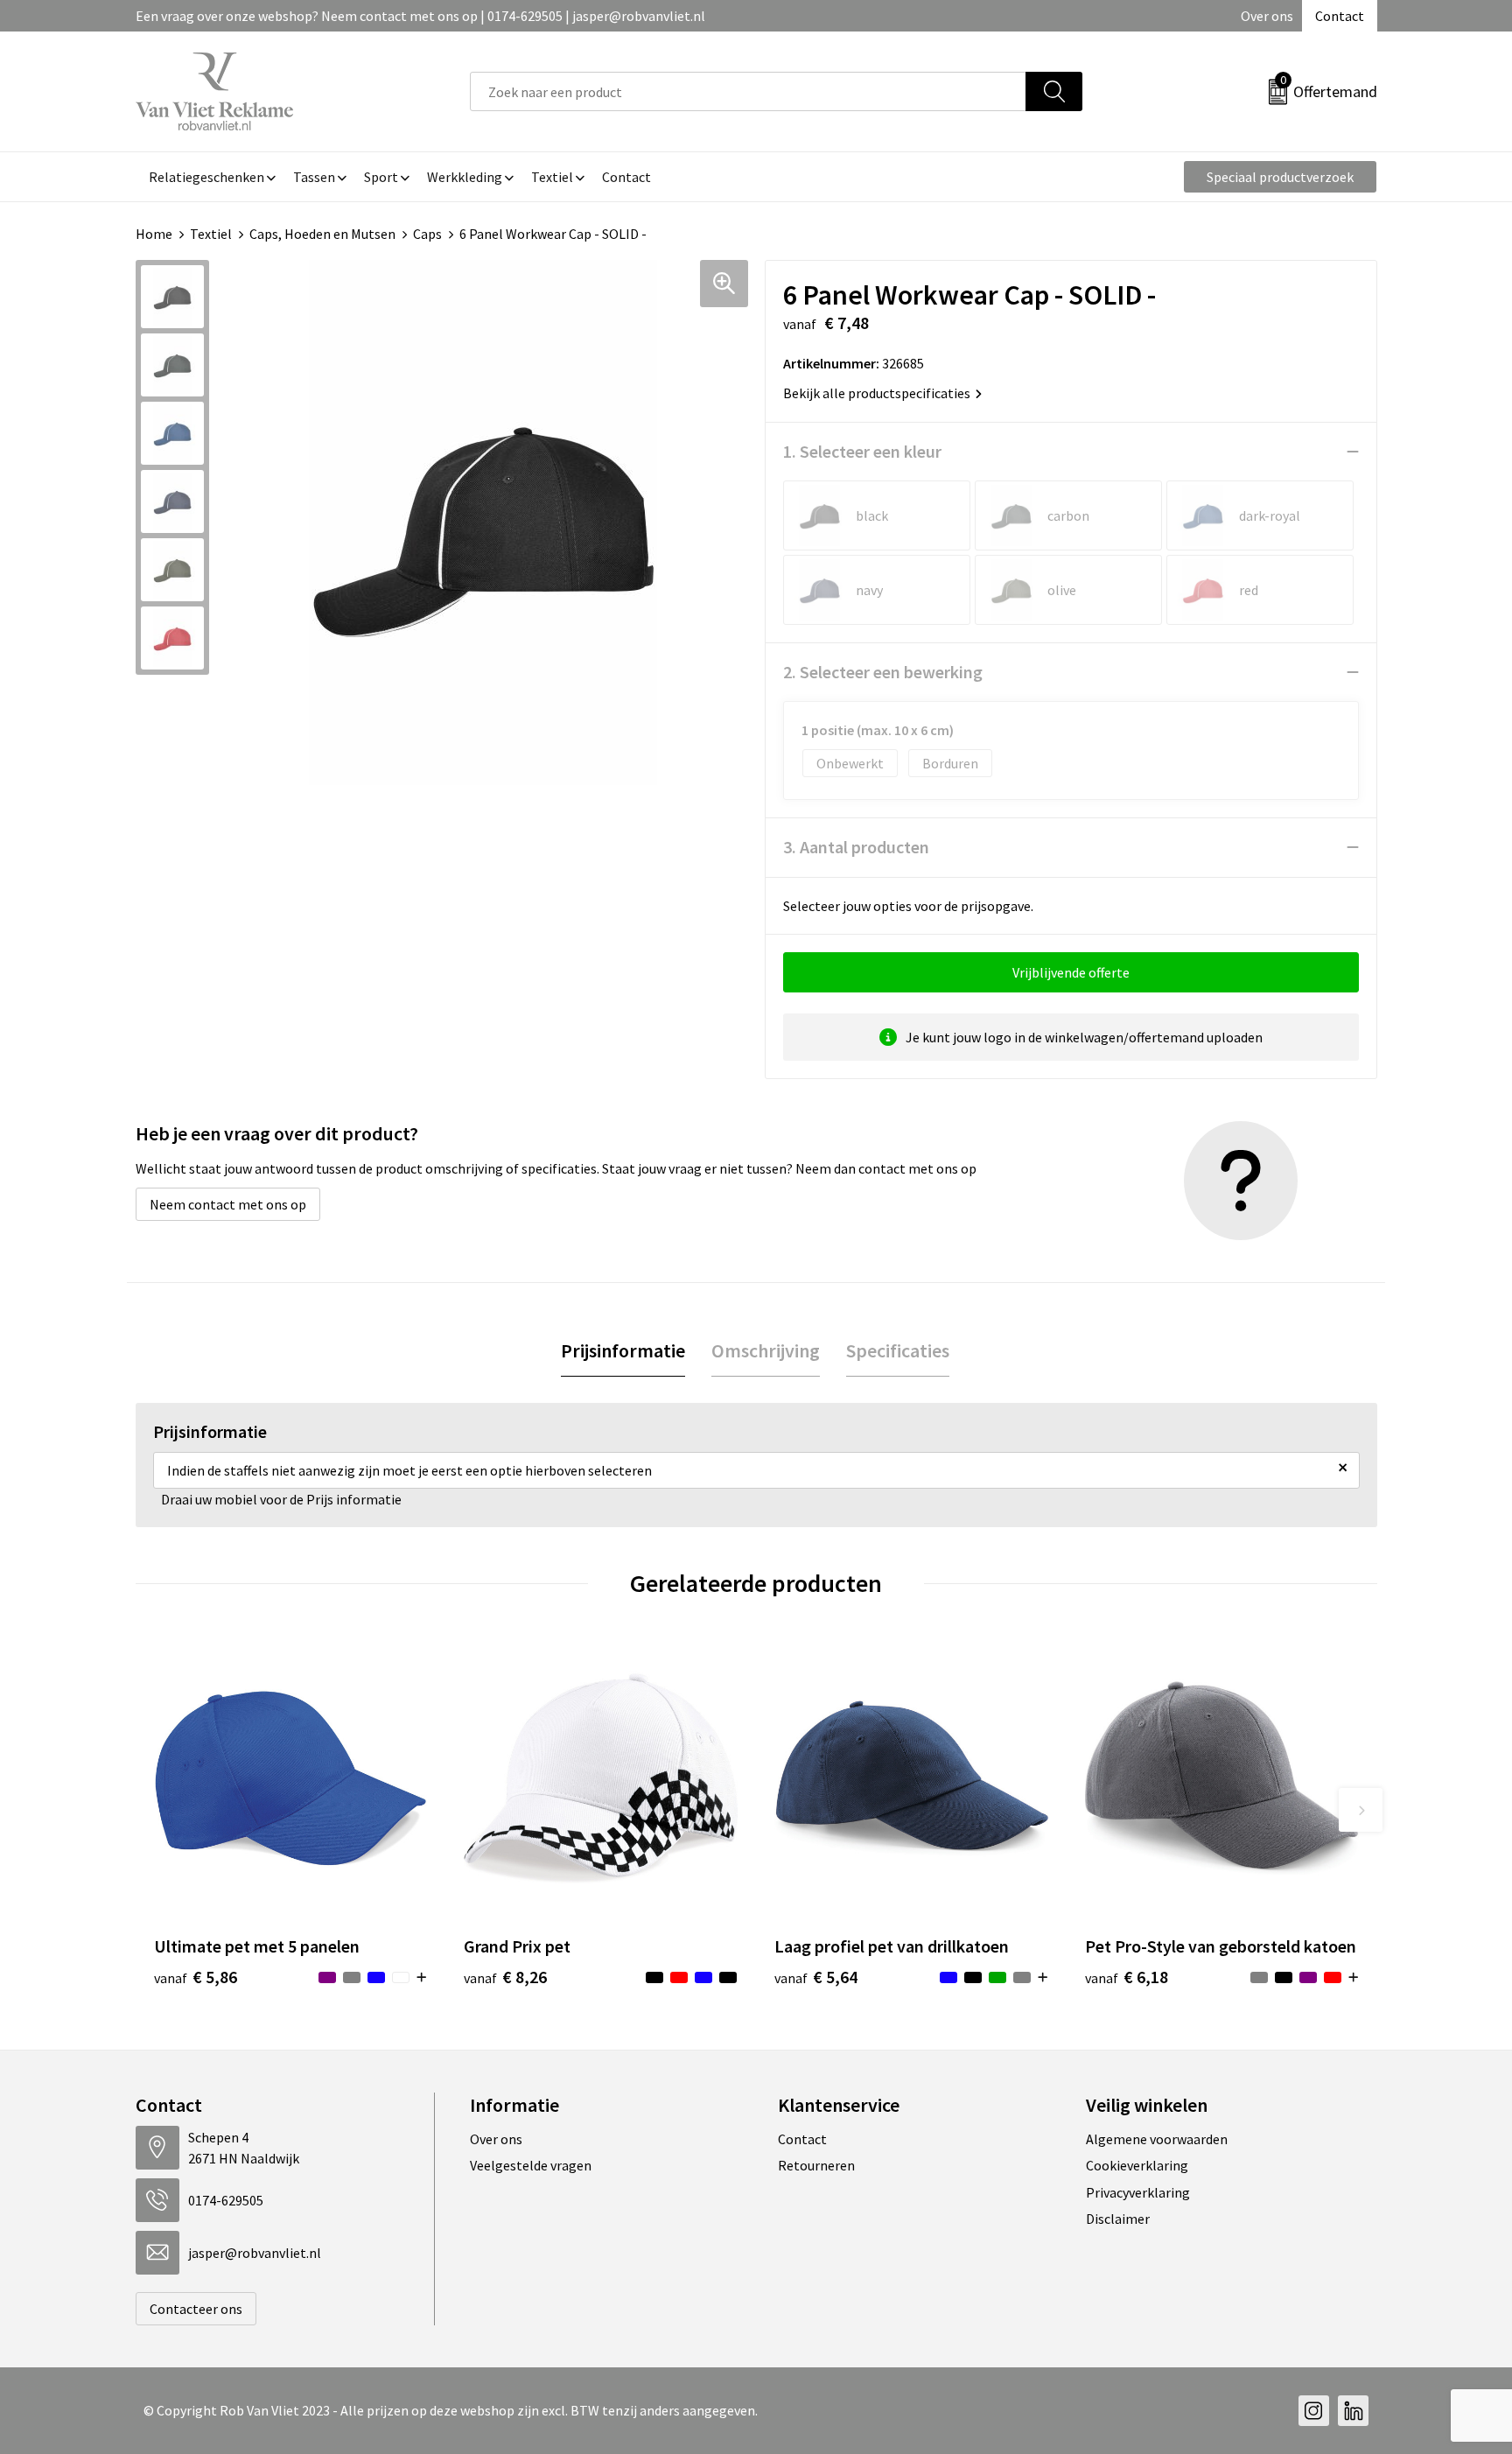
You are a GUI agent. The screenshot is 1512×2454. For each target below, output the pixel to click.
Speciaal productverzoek (1280, 177)
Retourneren (816, 2165)
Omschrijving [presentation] (766, 1350)
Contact (1340, 16)
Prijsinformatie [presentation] (623, 1350)
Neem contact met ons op (228, 1204)
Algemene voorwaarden (1157, 2139)
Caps (427, 234)
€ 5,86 (196, 1977)
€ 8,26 (505, 1977)
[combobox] (748, 91)
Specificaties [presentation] (898, 1350)
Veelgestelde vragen (531, 2165)
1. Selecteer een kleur (862, 451)
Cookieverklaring (1137, 2165)
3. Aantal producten (856, 847)
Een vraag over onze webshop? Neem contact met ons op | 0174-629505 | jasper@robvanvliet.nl (420, 16)
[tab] (623, 1351)
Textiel (211, 234)
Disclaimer (1118, 2219)
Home (154, 234)
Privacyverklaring (1138, 2192)
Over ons (1267, 16)
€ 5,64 (816, 1977)
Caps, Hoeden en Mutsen (322, 234)
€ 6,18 (1127, 1977)
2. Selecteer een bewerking (883, 672)
